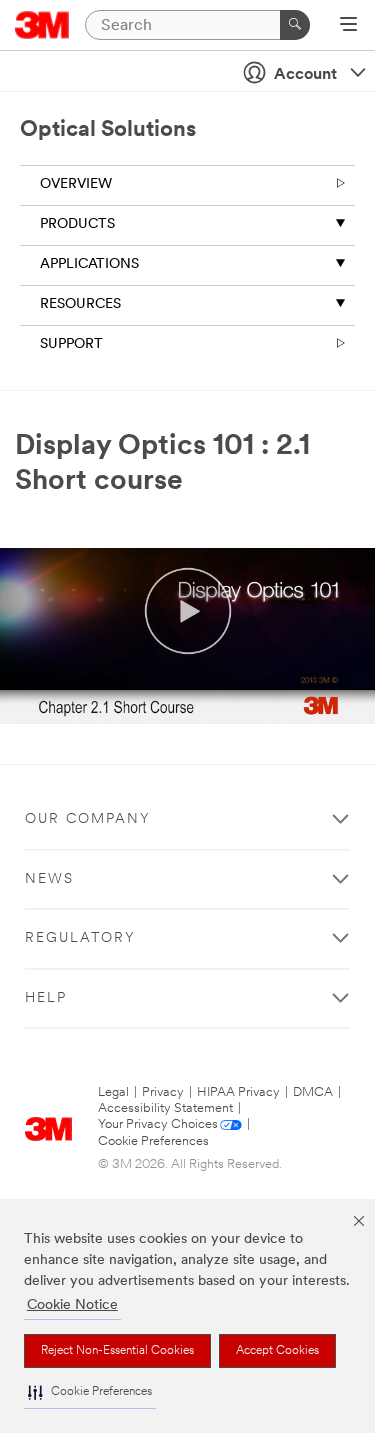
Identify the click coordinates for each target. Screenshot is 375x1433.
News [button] (49, 879)
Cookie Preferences (153, 1141)
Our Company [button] (88, 819)
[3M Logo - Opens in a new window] (42, 25)
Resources (80, 304)
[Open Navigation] (348, 26)
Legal (113, 1092)
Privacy (163, 1092)
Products (77, 224)
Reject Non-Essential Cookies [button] (117, 1351)
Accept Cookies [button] (277, 1351)
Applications (89, 264)
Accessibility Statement (165, 1108)
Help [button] (46, 998)
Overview (76, 184)
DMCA (313, 1092)
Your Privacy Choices (158, 1124)
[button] (90, 1392)
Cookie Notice (72, 1305)
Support (71, 344)
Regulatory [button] (80, 938)
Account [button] (305, 75)
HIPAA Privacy (238, 1092)
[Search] (295, 25)
